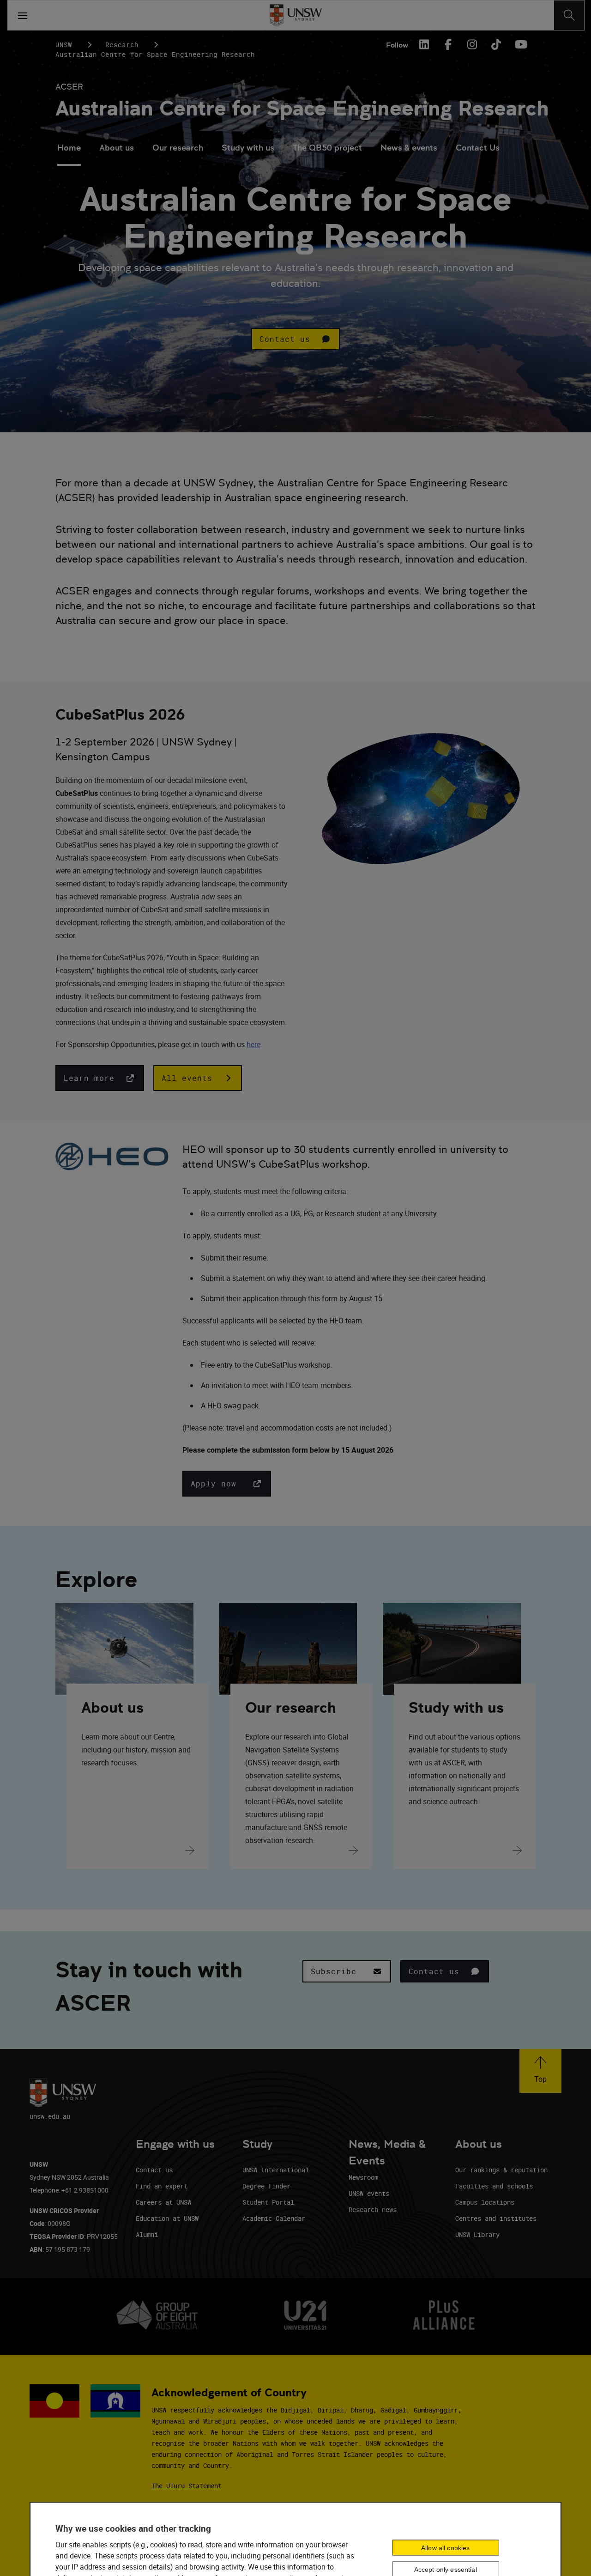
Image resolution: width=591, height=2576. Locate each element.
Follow (397, 45)
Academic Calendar (274, 2218)
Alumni (147, 2234)
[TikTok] (496, 44)
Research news (373, 2209)
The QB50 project (327, 148)
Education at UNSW (167, 2218)
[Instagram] (472, 44)
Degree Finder (266, 2186)
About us (117, 148)
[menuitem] (69, 149)
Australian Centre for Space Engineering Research (302, 108)
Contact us (154, 2170)
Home (69, 148)
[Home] (296, 15)
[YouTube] (520, 44)
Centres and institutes (496, 2218)
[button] (295, 339)
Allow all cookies (445, 2548)
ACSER (69, 87)
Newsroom (363, 2177)
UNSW (64, 45)
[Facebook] (448, 44)
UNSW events (369, 2193)
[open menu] (23, 15)
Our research (178, 148)
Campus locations (485, 2202)
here (253, 1044)
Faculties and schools (494, 2186)
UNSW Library (477, 2234)
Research (122, 45)
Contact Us (478, 148)
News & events (409, 148)
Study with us (248, 148)
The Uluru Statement (187, 2486)
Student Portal (268, 2202)
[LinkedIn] (424, 44)
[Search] (569, 15)
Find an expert (162, 2186)
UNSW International (276, 2170)
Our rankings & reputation (501, 2170)
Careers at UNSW (163, 2202)
